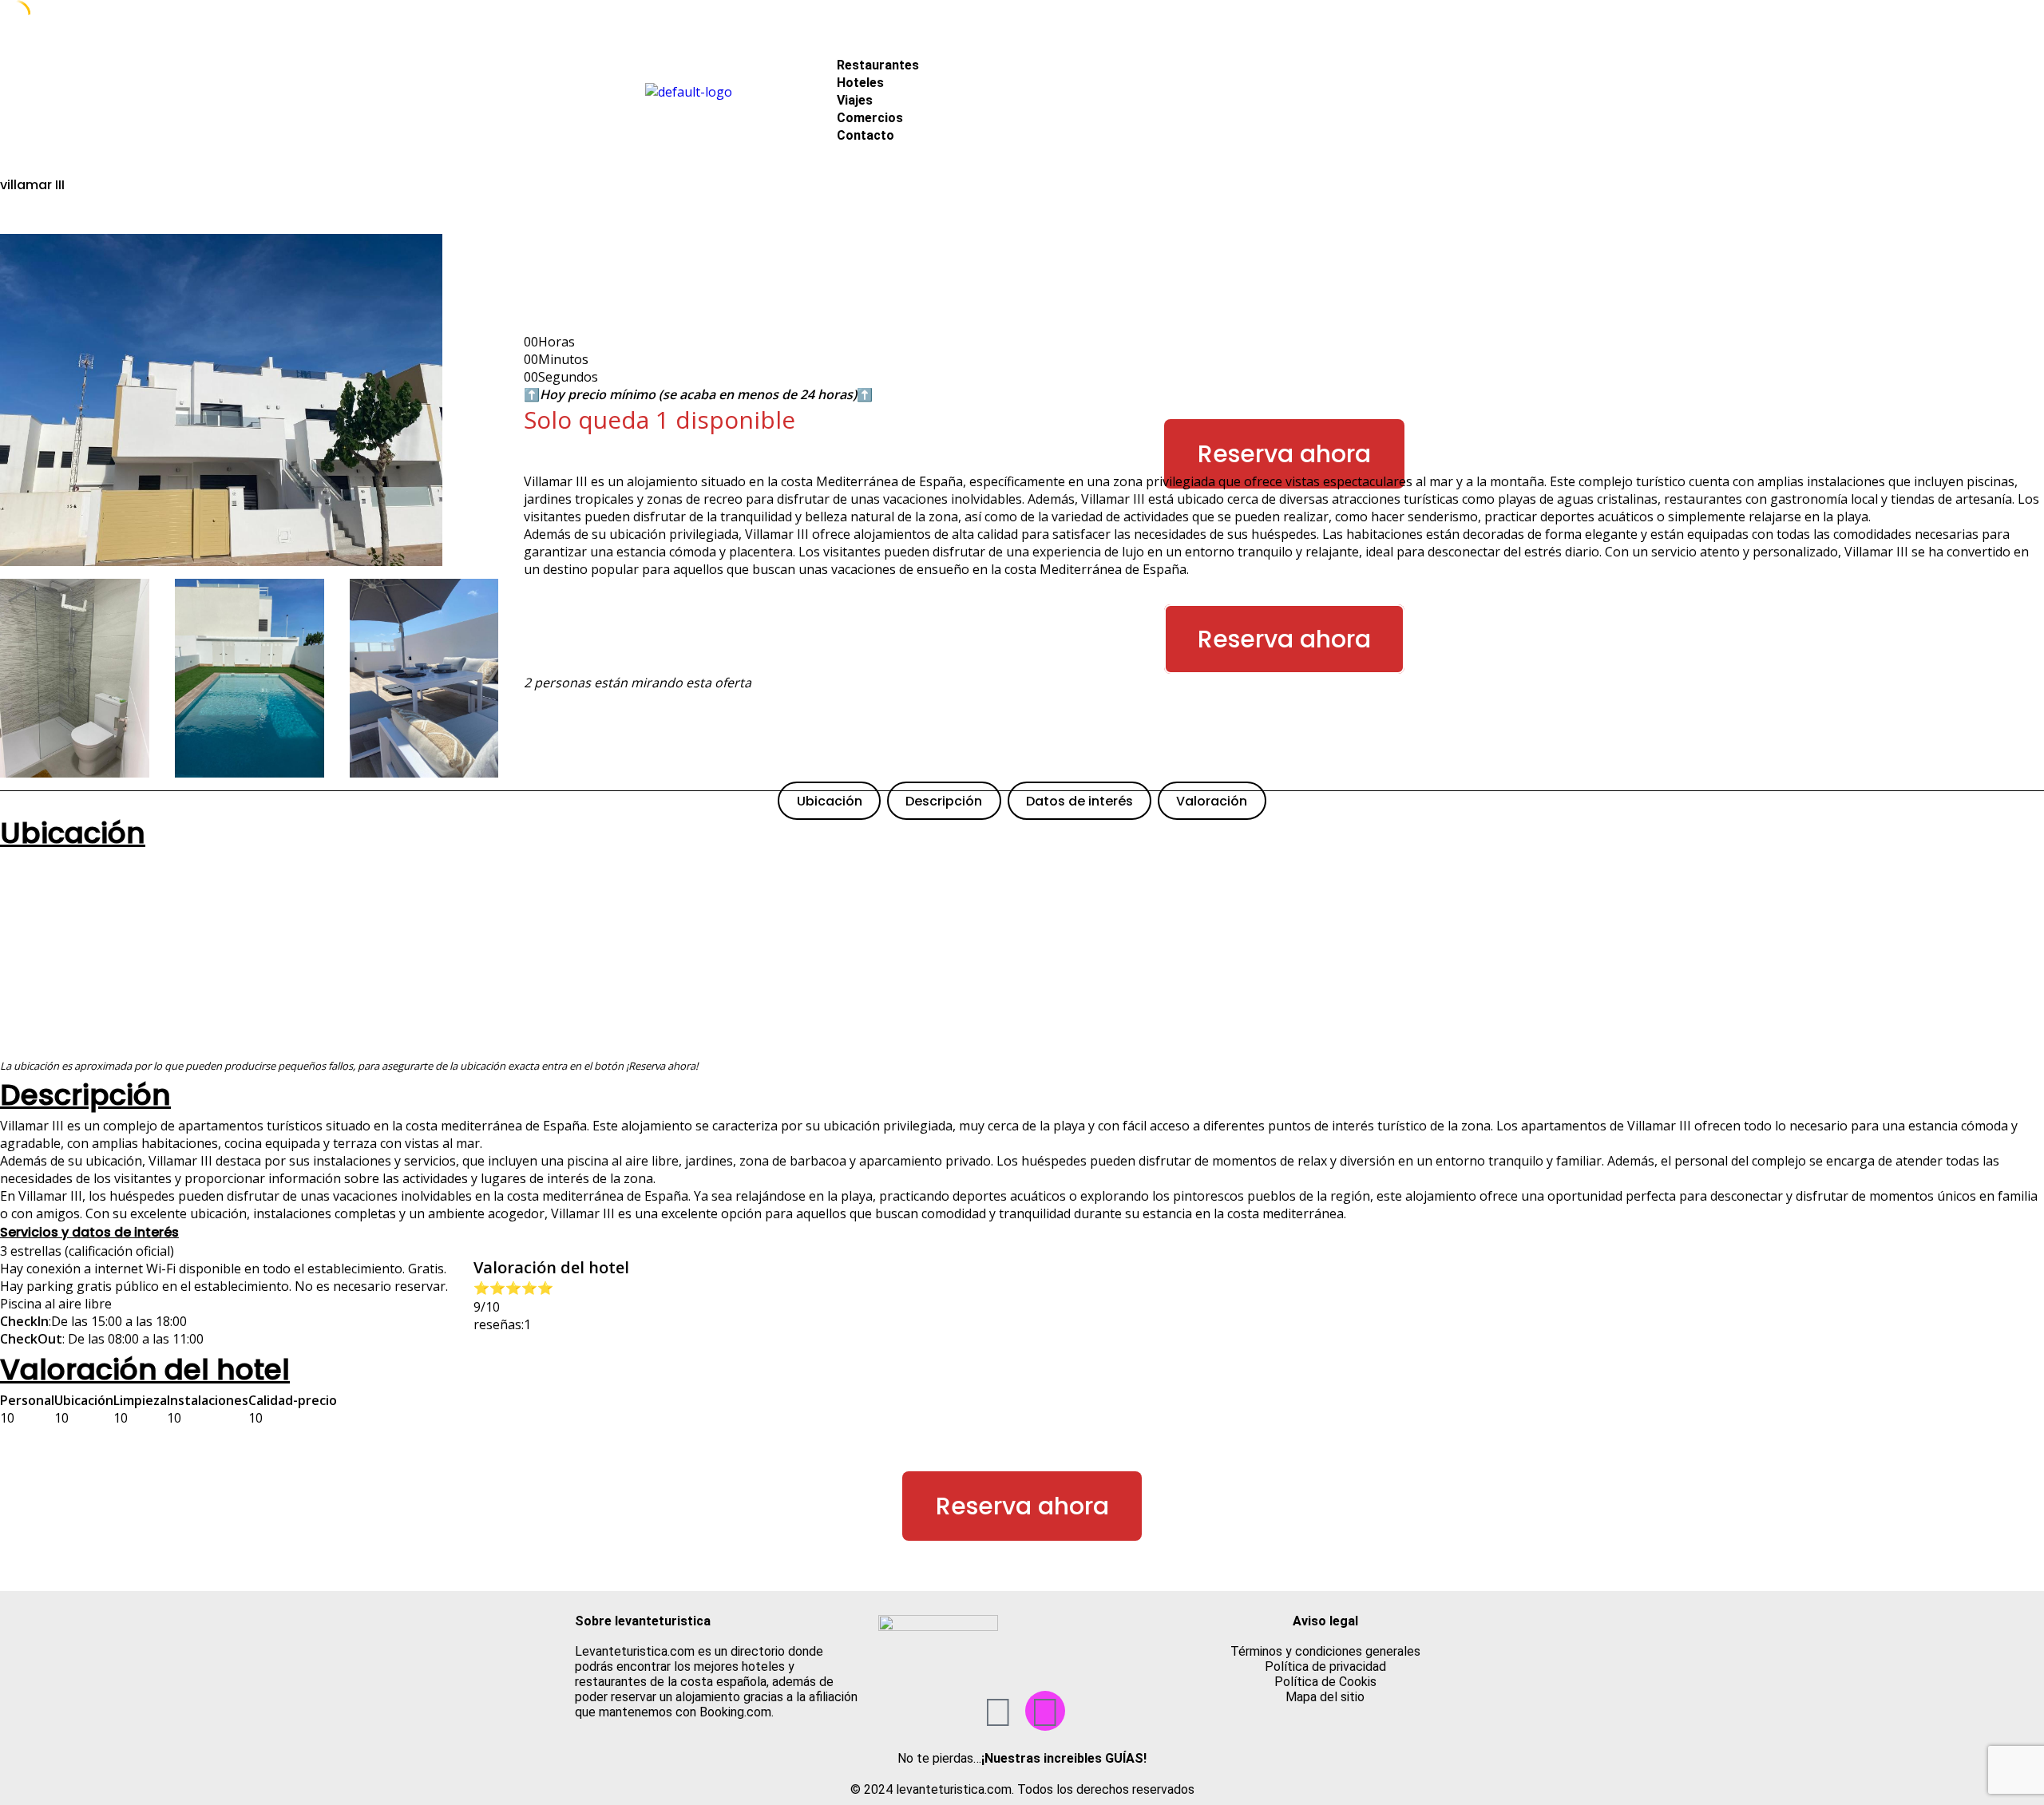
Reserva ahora (1284, 454)
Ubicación (830, 801)
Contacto (866, 135)
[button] (1144, 47)
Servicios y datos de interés (89, 1232)
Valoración (1212, 801)
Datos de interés (1079, 801)
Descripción (944, 801)
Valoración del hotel (145, 1370)
